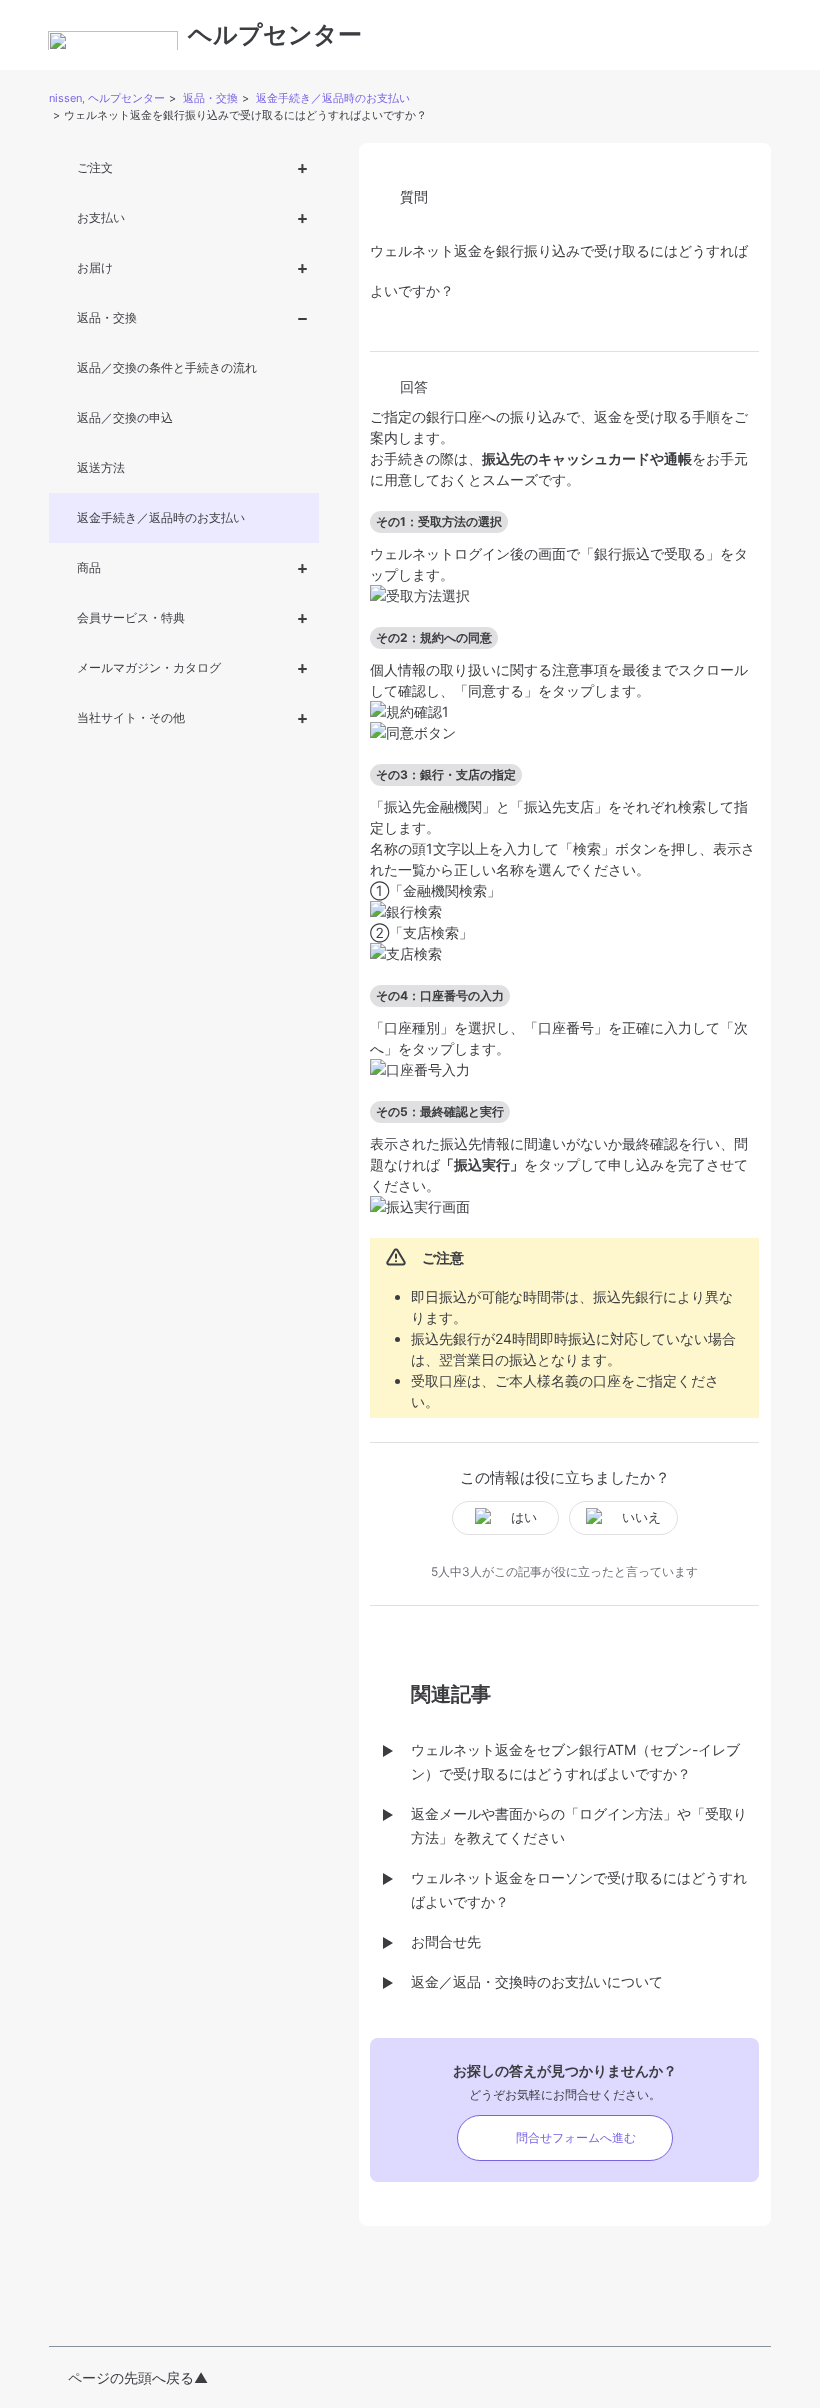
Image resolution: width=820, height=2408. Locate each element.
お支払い (101, 217)
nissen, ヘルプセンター (107, 98)
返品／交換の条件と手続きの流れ (167, 367)
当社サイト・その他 (131, 717)
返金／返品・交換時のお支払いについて (537, 1981)
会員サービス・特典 (131, 617)
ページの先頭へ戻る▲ (138, 2377)
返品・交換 (210, 98)
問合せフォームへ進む (576, 2137)
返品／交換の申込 (125, 417)
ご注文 (95, 167)
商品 (89, 567)
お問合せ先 (446, 1941)
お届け (95, 267)
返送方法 (101, 467)
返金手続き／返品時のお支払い (333, 98)
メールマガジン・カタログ (149, 667)
